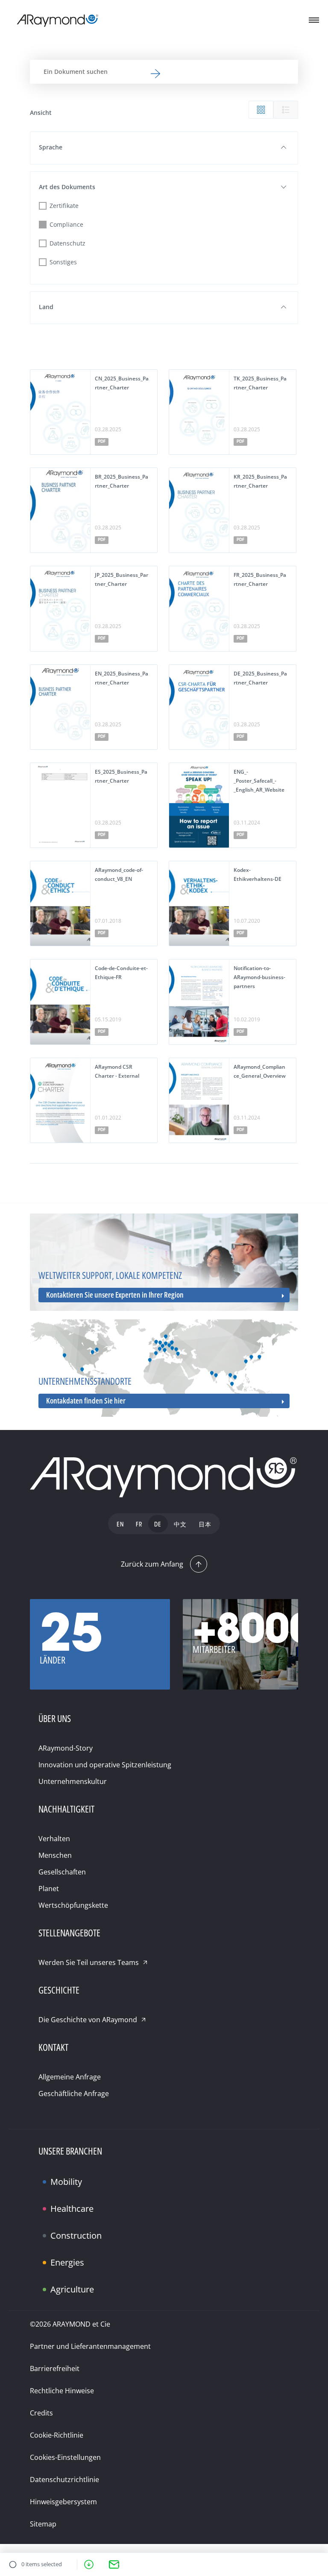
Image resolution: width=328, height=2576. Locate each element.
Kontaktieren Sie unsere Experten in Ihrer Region (115, 1295)
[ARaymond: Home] (58, 20)
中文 (180, 1525)
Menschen (55, 1855)
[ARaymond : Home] (164, 1478)
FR (139, 1525)
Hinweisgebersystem (63, 2502)
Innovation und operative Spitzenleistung (105, 1765)
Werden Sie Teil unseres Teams (89, 1962)
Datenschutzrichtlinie (64, 2480)
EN (120, 1525)
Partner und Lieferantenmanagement (90, 2346)
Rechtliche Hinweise (62, 2391)
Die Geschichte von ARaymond (88, 2020)
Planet (49, 1889)
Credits (41, 2413)
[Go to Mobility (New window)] (59, 2175)
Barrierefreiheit (55, 2368)
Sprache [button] (51, 147)
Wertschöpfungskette (73, 1905)
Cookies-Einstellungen (65, 2457)
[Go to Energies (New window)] (59, 2255)
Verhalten (54, 1839)
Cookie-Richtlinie (57, 2435)
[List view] (286, 110)
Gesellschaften (62, 1872)
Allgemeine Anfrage (70, 2077)
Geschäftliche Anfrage (74, 2094)
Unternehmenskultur (73, 1781)
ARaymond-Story (66, 1748)
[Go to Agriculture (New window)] (59, 2282)
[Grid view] (261, 110)
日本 (205, 1525)
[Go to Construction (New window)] (59, 2228)
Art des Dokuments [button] (67, 187)
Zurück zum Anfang (152, 1564)
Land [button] (46, 307)
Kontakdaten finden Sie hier (86, 1401)
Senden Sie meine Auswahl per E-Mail (114, 2564)
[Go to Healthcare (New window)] (59, 2202)
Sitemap (43, 2524)
